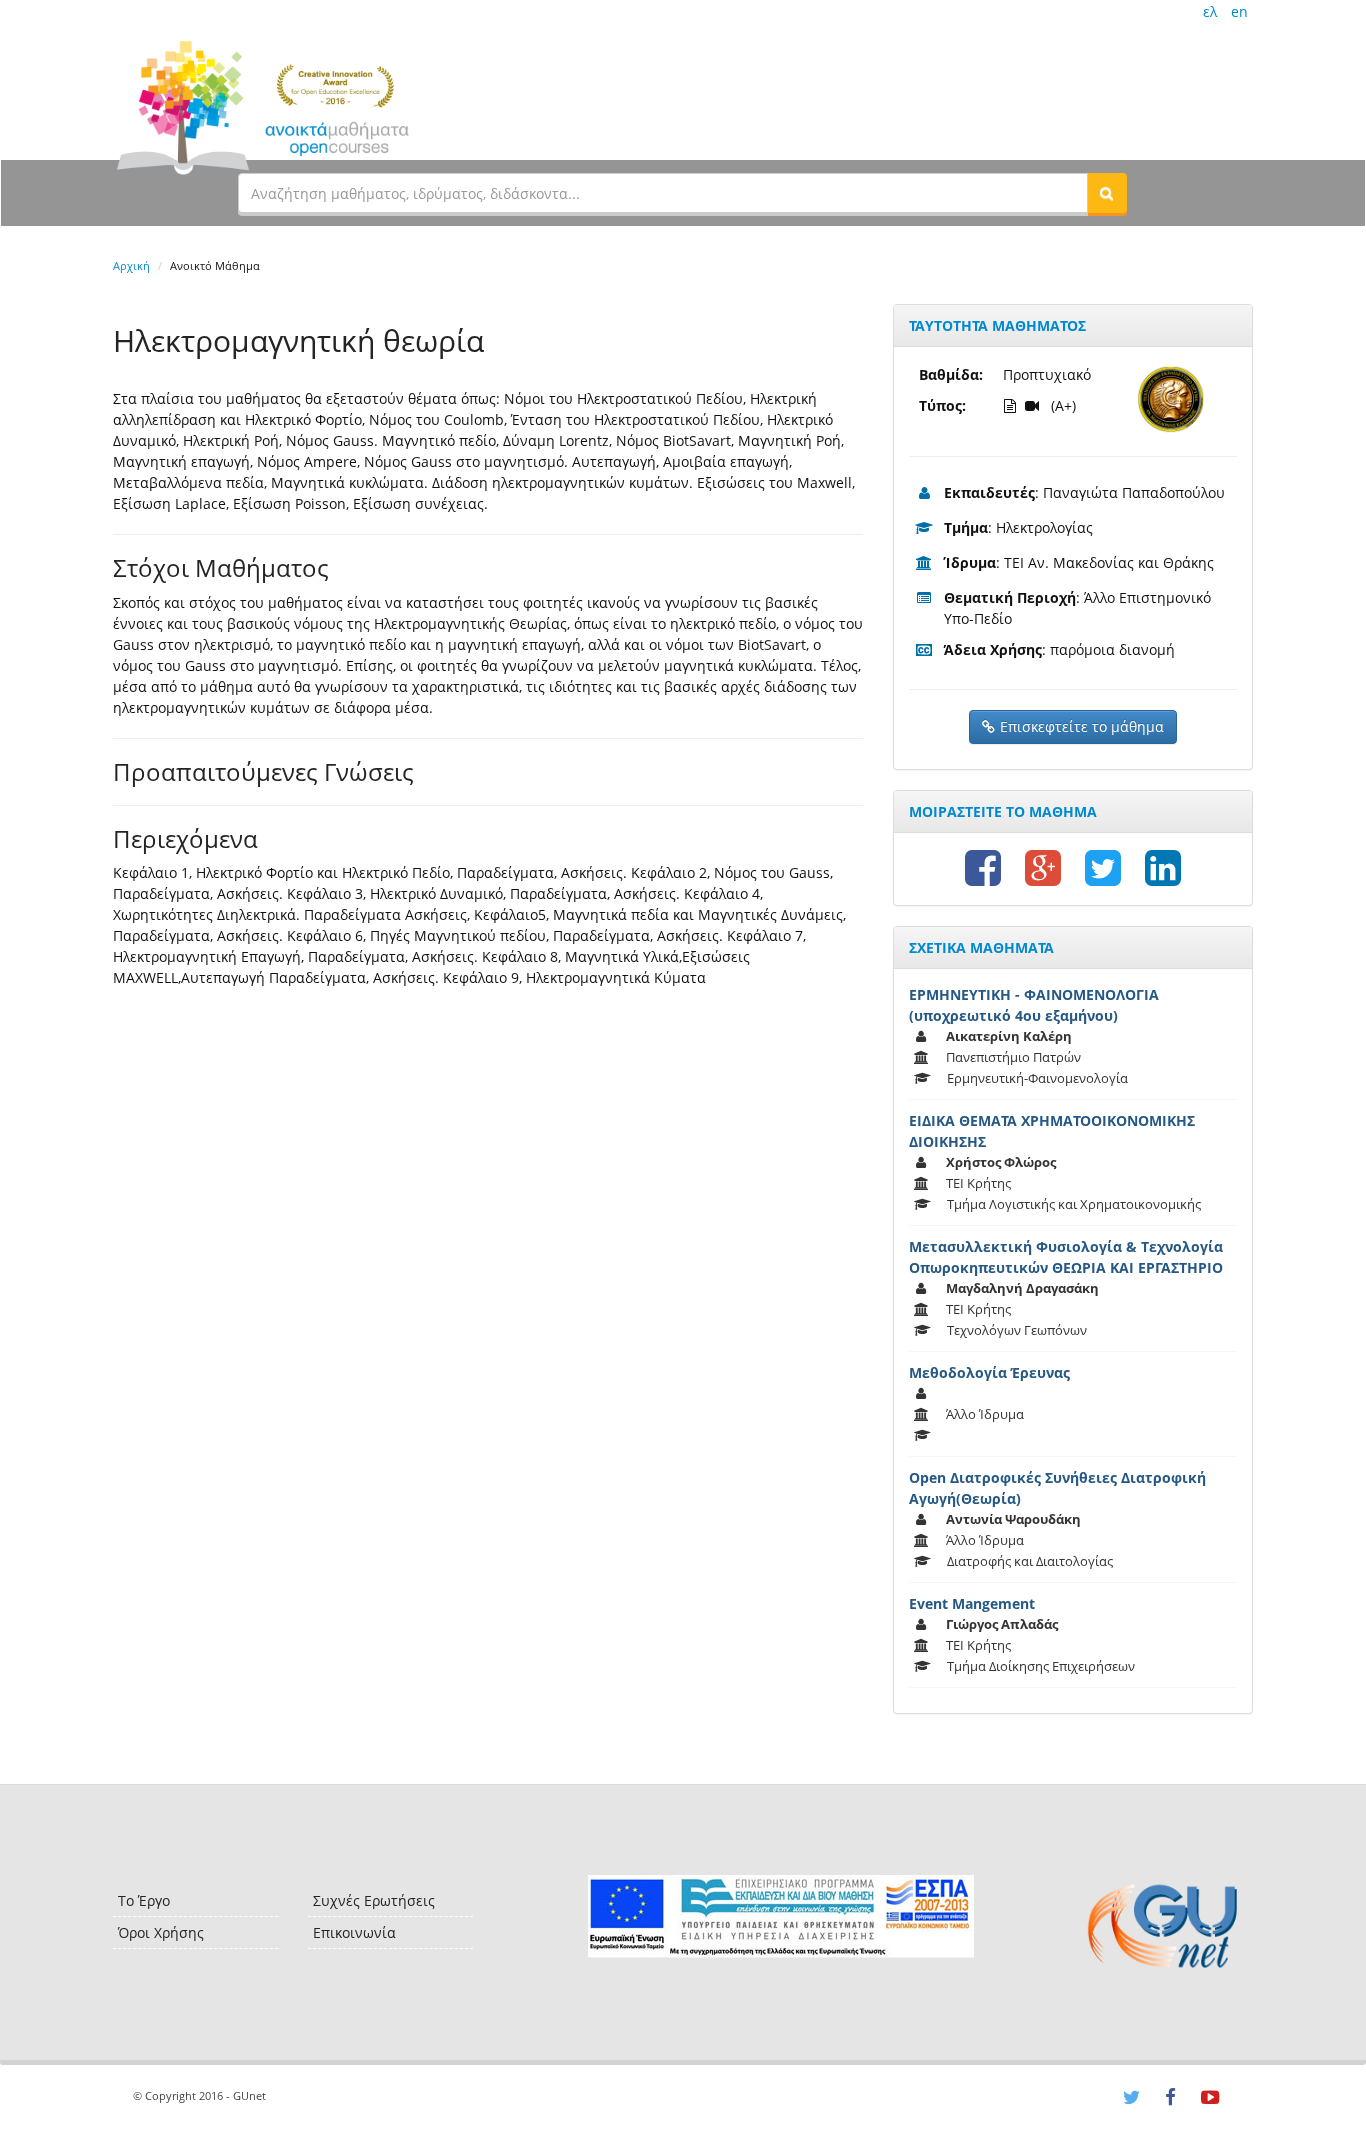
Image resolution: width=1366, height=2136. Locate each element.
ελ (1210, 11)
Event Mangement (972, 1603)
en (1239, 11)
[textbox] (663, 193)
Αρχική (131, 265)
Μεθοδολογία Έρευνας (989, 1372)
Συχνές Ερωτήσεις (374, 1900)
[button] (1107, 193)
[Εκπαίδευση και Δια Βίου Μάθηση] (780, 1916)
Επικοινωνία (354, 1932)
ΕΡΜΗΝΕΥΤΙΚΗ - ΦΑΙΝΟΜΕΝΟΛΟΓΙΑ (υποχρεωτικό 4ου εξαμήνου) (1034, 1005)
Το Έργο (144, 1900)
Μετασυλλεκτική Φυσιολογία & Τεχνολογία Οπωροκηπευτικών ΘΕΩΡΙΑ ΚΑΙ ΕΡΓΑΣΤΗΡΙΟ (1066, 1257)
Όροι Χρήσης (161, 1932)
